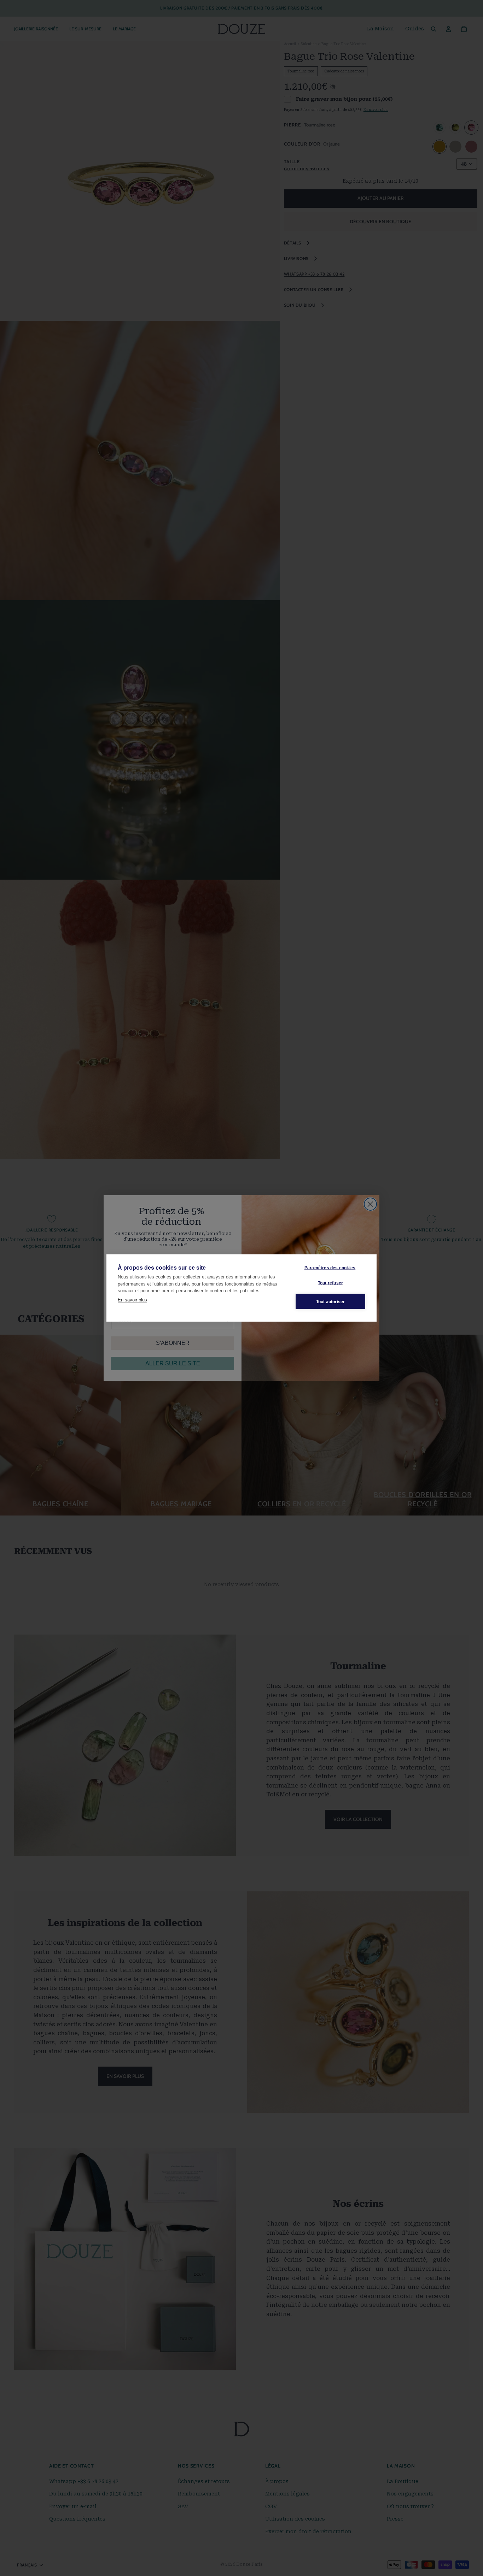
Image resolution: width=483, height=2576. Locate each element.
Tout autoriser (331, 1301)
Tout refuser (330, 1283)
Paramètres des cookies (330, 1268)
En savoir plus (132, 1299)
